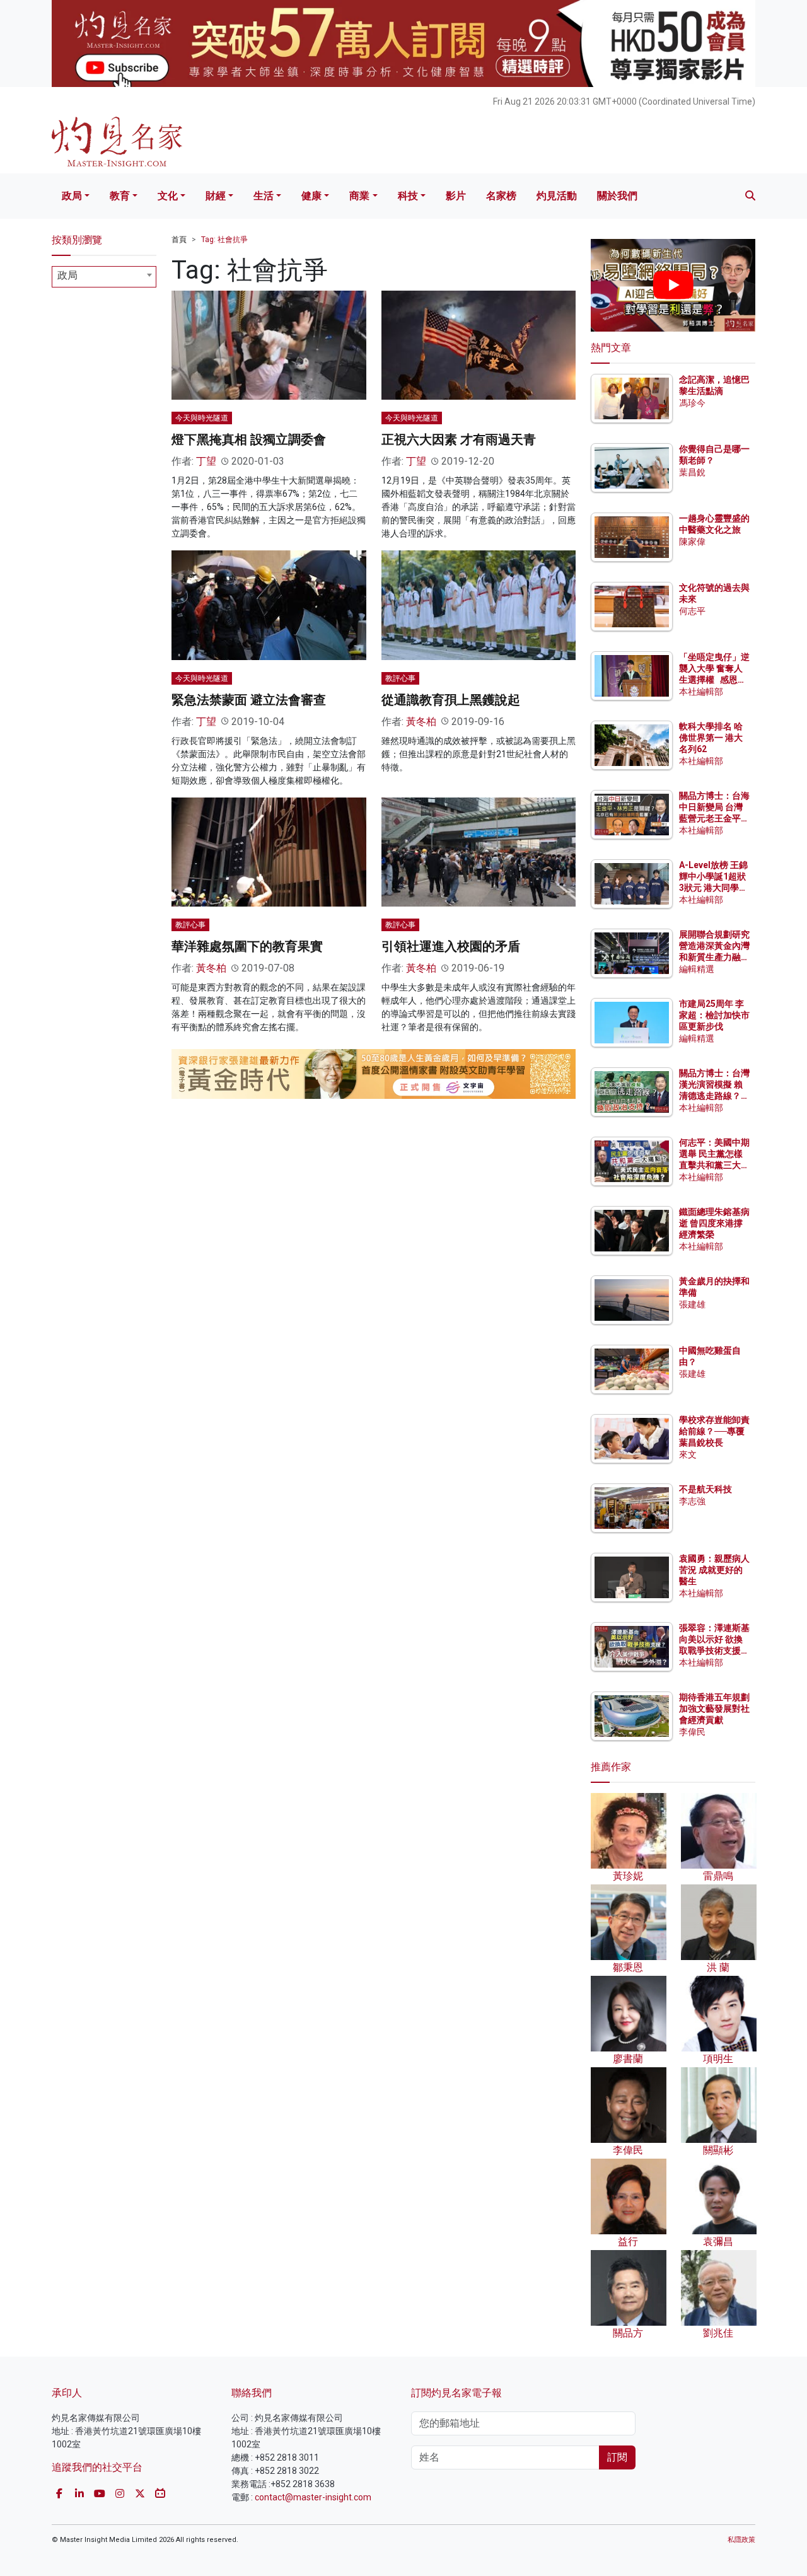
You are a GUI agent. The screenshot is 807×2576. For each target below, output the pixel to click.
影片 (456, 196)
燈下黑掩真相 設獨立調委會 (249, 439)
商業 (359, 196)
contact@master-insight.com (313, 2497)
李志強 (692, 1501)
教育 (120, 196)
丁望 (206, 461)
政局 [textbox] (67, 275)
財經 (216, 196)
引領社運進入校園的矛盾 (451, 946)
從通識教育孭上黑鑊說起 (451, 700)
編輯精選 (697, 969)
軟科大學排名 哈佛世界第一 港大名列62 (711, 738)
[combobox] (104, 277)
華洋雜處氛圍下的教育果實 (247, 946)
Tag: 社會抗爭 (224, 240)
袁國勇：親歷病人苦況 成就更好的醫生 (714, 1570)
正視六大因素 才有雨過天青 (459, 439)
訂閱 (617, 2457)
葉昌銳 (692, 472)
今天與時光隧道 (202, 418)
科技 (408, 196)
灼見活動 (557, 196)
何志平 (692, 611)
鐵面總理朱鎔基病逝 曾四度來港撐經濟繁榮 (714, 1223)
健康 (311, 196)
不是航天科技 (705, 1489)
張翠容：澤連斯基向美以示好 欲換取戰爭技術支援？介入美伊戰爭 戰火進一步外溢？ (714, 1651)
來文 (688, 1454)
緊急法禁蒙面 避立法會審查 (249, 700)
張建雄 (692, 1304)
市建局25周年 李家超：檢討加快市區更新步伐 (714, 1015)
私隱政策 (741, 2540)
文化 (168, 196)
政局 (72, 196)
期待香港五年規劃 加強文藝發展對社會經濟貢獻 (714, 1709)
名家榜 (501, 196)
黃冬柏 (421, 722)
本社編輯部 (701, 692)
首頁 (179, 240)
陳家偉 (692, 542)
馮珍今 (692, 403)
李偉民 (692, 1732)
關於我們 (617, 196)
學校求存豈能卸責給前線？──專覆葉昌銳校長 (714, 1431)
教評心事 (400, 678)
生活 (264, 196)
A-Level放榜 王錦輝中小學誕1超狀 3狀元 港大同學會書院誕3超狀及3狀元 (713, 888)
